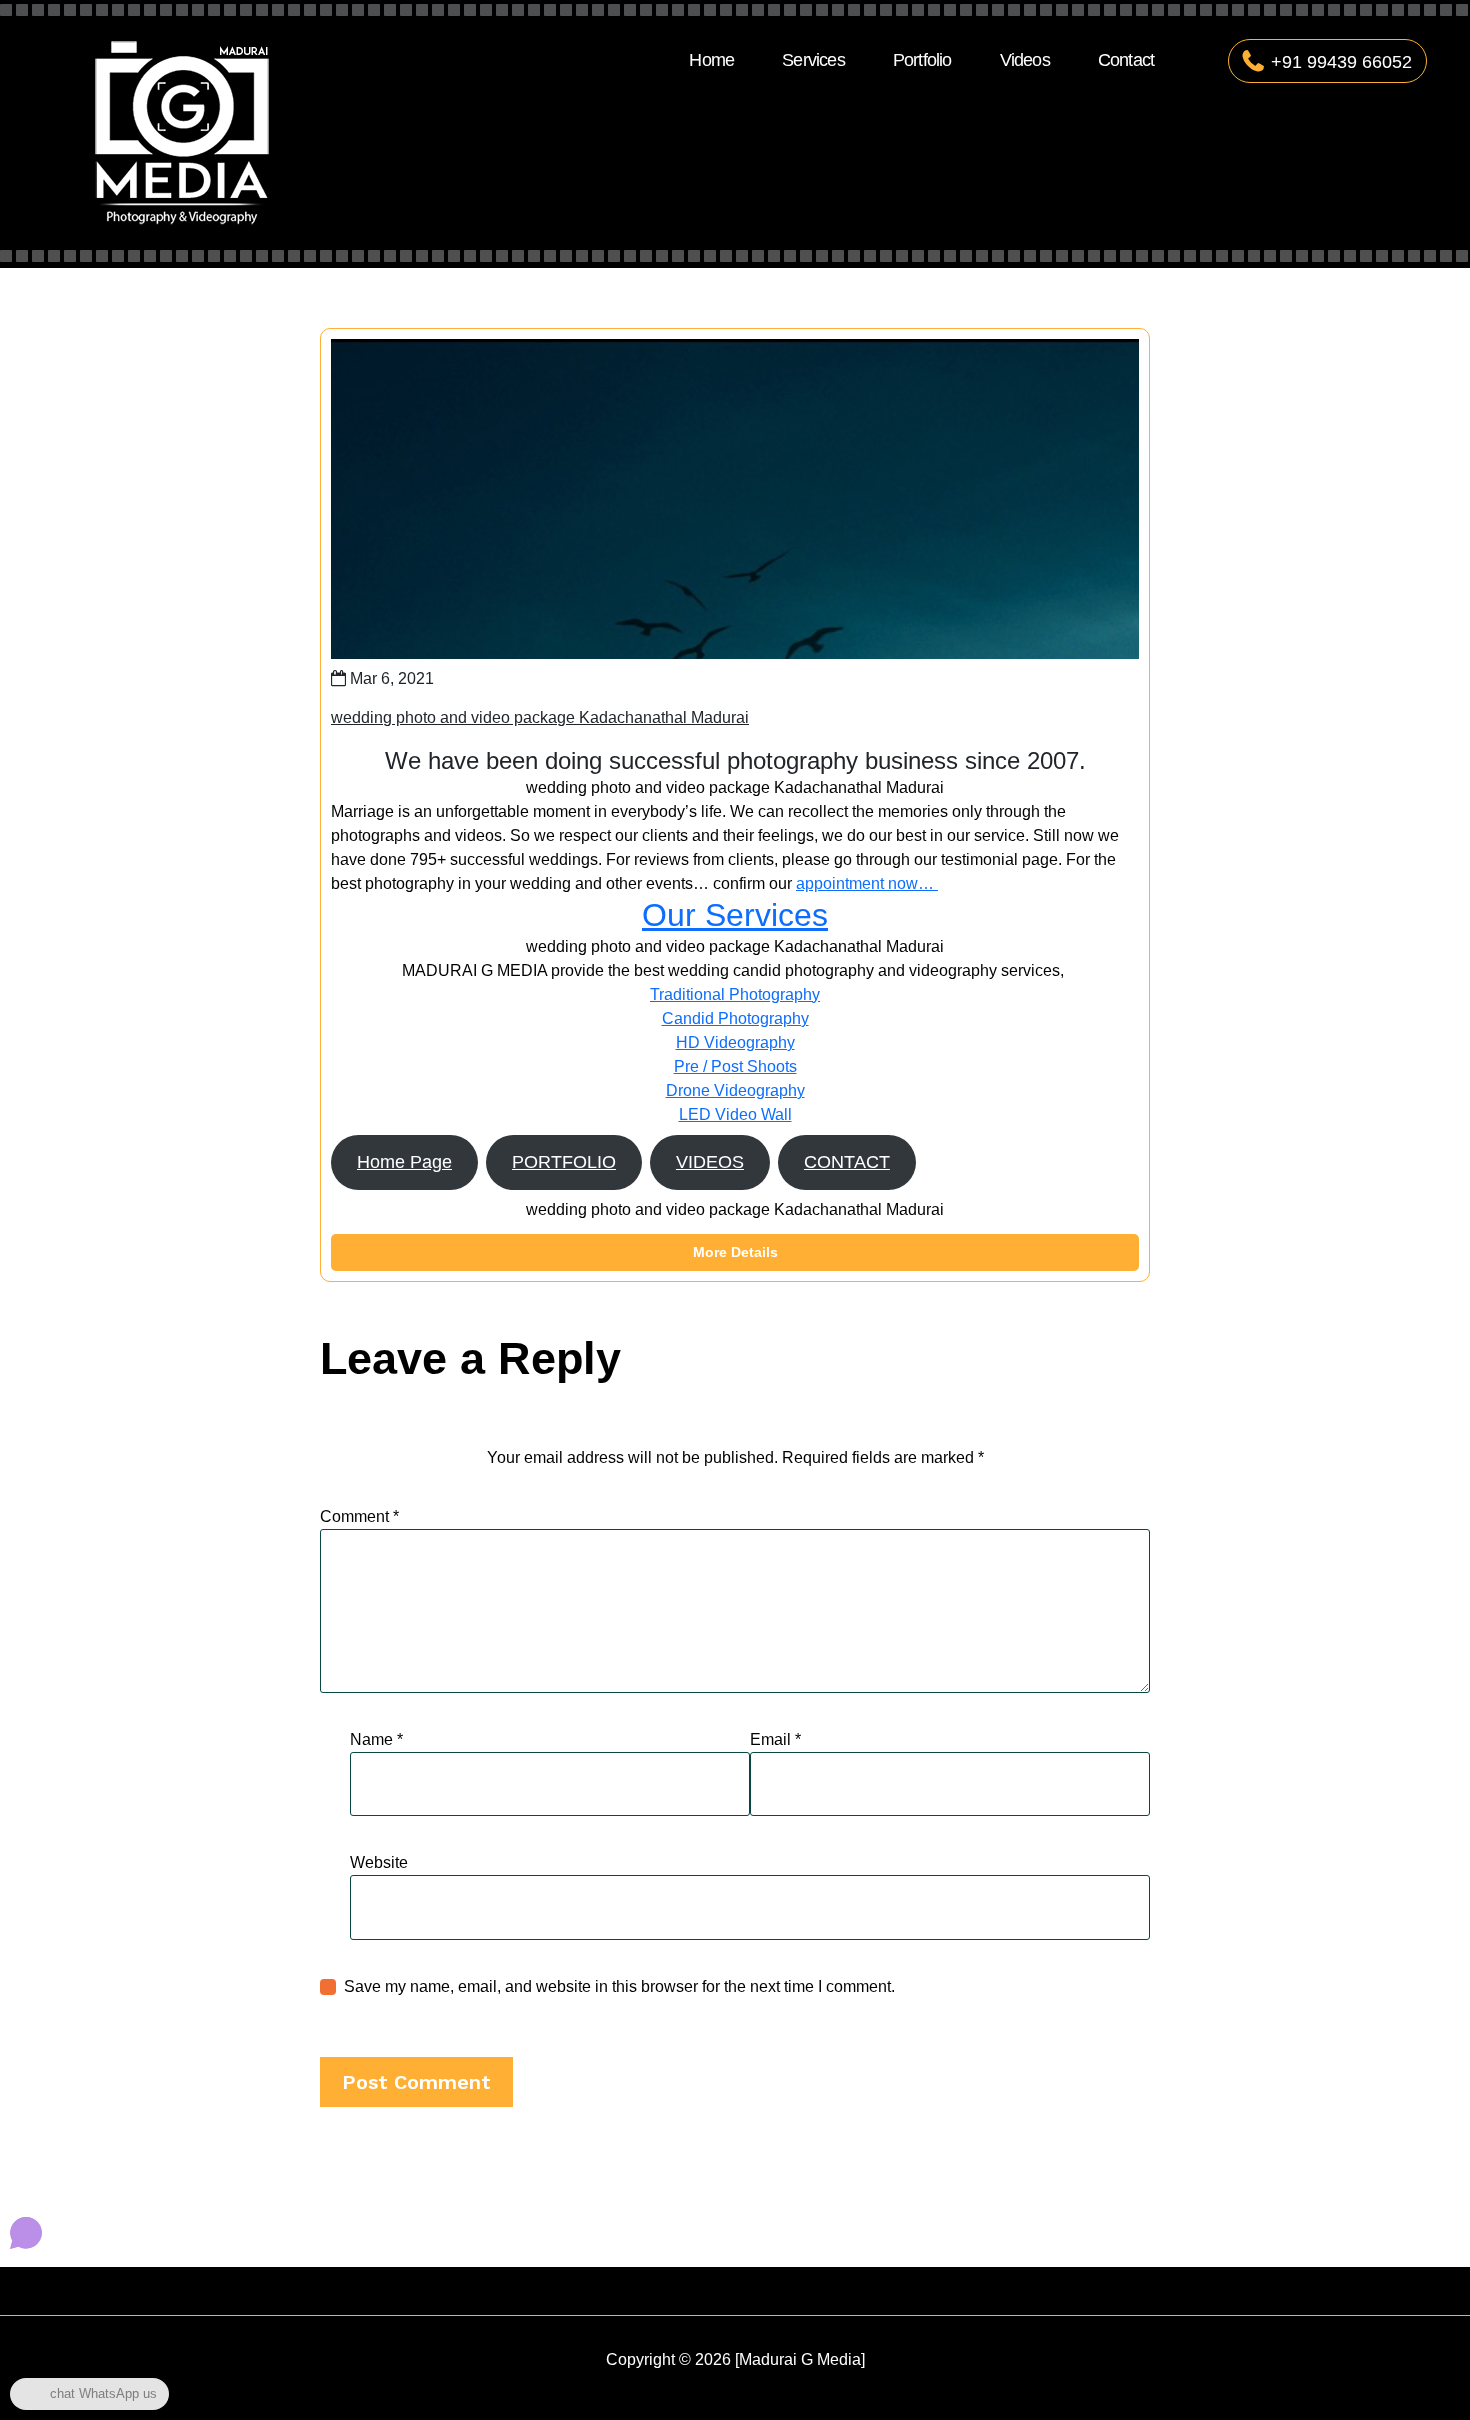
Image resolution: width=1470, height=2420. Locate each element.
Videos (1025, 60)
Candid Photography (735, 1018)
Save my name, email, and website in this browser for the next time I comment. (619, 1986)
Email (775, 1739)
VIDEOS (710, 1162)
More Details (735, 1252)
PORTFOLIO (564, 1162)
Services (813, 60)
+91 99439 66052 (1341, 62)
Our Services (735, 915)
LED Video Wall (735, 1114)
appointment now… (867, 883)
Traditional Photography (735, 994)
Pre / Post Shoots (735, 1066)
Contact (1126, 60)
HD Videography (735, 1042)
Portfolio (922, 60)
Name (376, 1739)
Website (379, 1862)
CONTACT (847, 1162)
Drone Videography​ (735, 1090)
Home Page (404, 1162)
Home (711, 60)
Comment (359, 1516)
